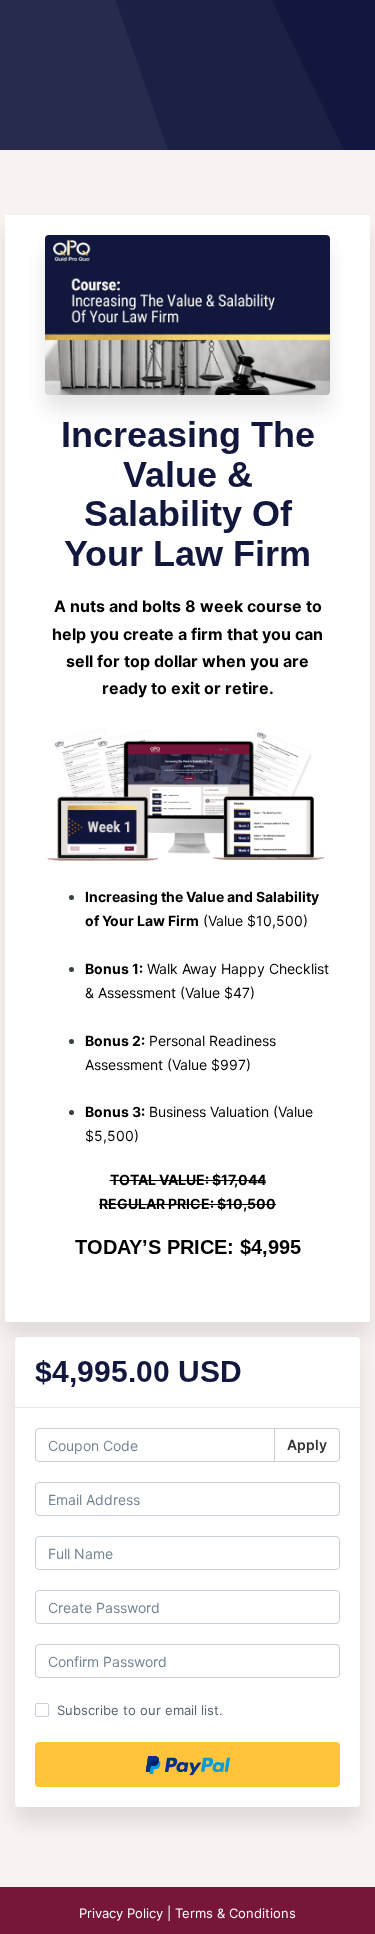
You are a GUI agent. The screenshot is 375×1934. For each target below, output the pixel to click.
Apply (307, 1444)
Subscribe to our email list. (140, 1710)
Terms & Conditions (235, 1913)
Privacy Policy (123, 1913)
